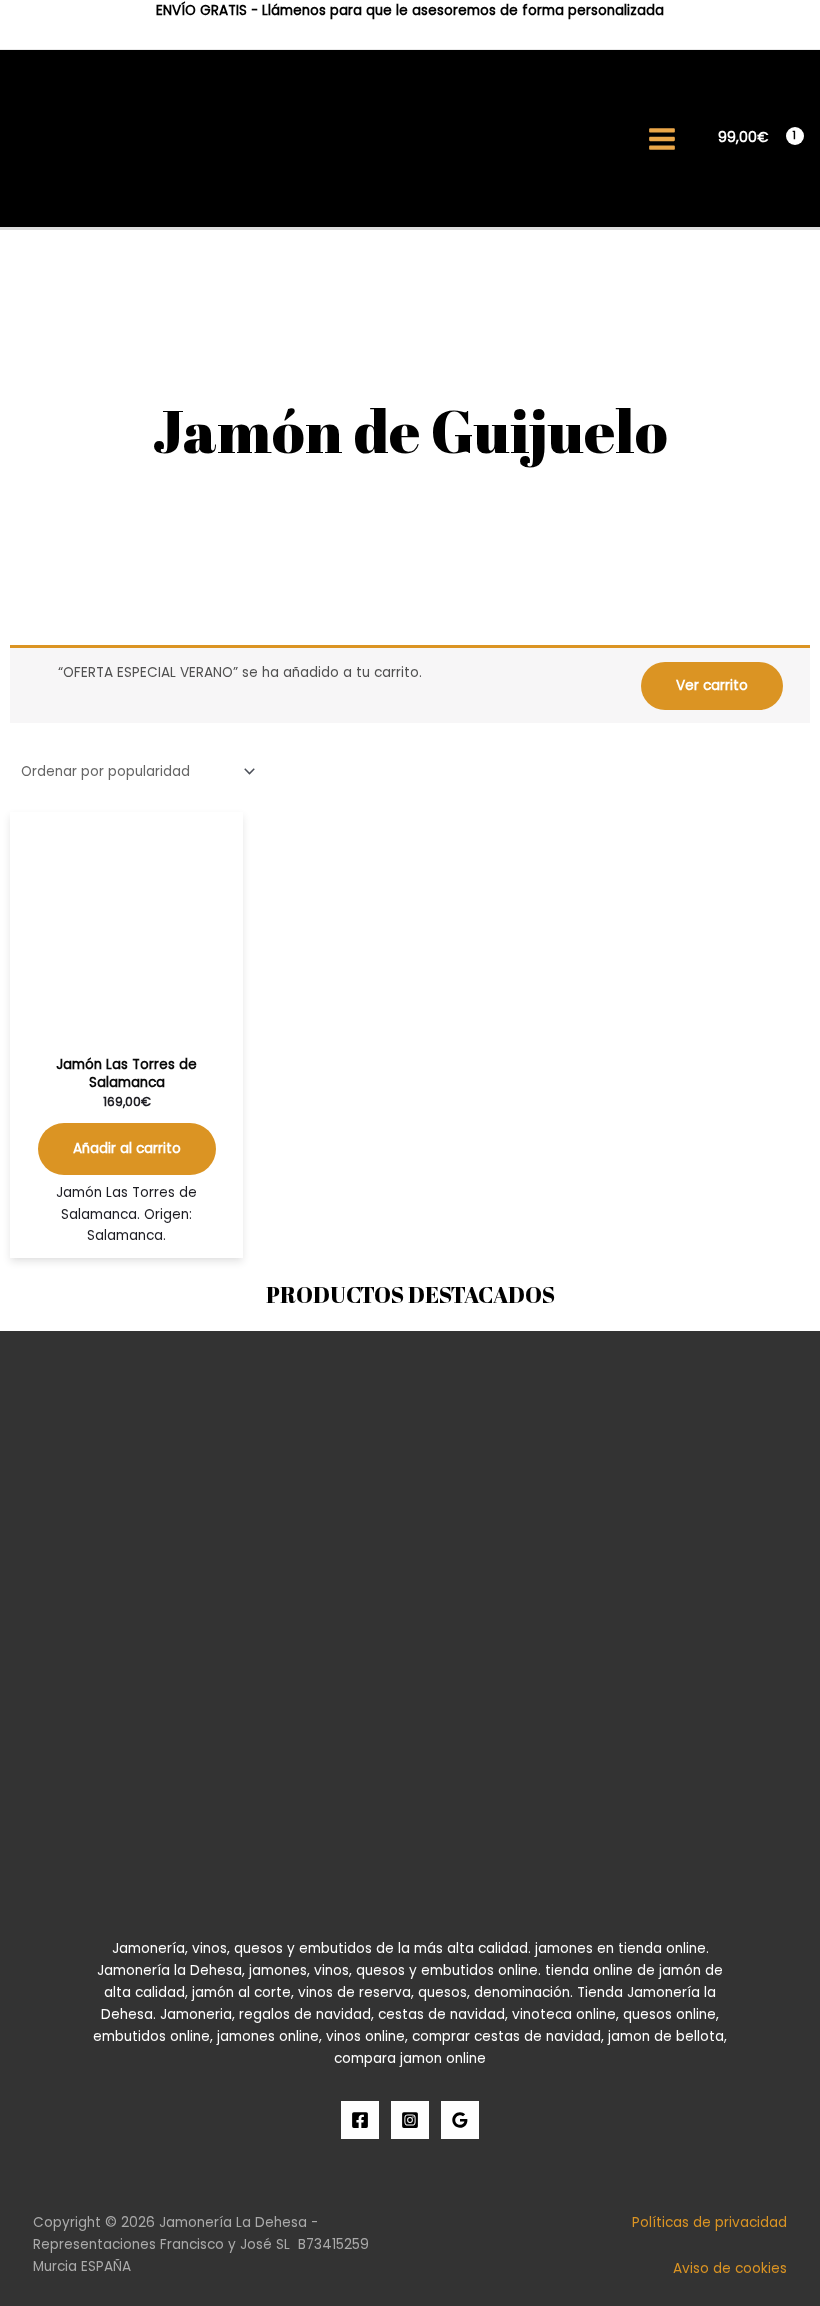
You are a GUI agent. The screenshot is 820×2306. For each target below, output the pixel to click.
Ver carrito (712, 685)
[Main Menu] (662, 138)
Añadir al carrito (127, 1148)
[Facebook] (360, 2120)
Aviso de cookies (730, 2268)
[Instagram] (410, 2120)
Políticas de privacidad (709, 2222)
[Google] (460, 2120)
